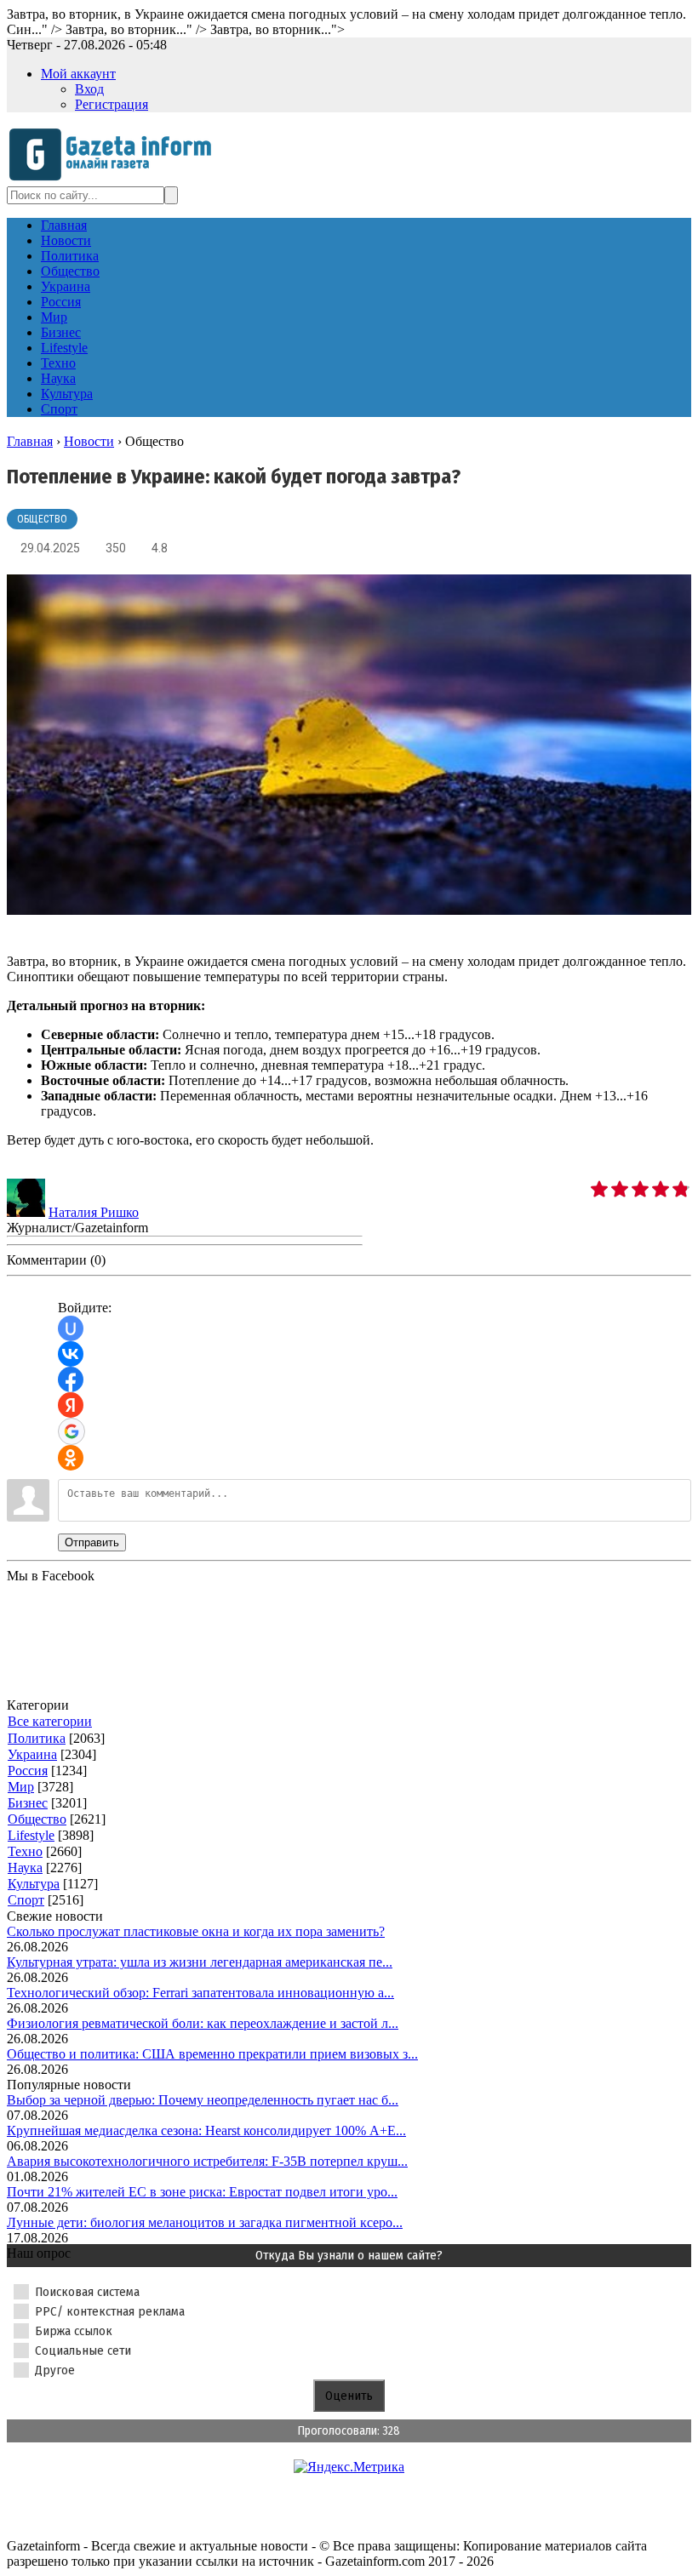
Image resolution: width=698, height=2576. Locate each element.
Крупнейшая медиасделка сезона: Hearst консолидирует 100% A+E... (206, 2130)
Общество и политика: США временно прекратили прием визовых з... (212, 2054)
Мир (21, 1787)
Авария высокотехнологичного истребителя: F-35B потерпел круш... (207, 2161)
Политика (37, 1738)
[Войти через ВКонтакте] (71, 1354)
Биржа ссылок (74, 2331)
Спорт (26, 1900)
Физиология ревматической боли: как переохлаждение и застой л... (203, 2023)
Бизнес (28, 1803)
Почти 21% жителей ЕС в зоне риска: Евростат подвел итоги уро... (202, 2192)
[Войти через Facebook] (71, 1379)
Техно (25, 1851)
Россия (28, 1771)
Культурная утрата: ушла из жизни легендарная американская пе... (200, 1962)
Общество (42, 519)
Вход (89, 89)
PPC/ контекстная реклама (110, 2311)
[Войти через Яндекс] (71, 1405)
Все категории (50, 1721)
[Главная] (115, 178)
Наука (25, 1868)
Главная (30, 441)
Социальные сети (83, 2350)
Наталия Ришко (94, 1212)
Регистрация (112, 104)
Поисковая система (87, 2292)
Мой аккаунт (78, 74)
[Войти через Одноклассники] (71, 1458)
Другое (55, 2370)
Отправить (92, 1542)
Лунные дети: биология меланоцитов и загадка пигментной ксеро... (205, 2222)
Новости (89, 441)
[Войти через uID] (71, 1328)
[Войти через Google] (72, 1431)
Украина (32, 1754)
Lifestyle (31, 1835)
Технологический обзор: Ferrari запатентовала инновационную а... (200, 1993)
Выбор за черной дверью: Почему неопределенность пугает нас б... (203, 2100)
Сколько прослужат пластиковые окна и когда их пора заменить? (196, 1931)
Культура (34, 1884)
